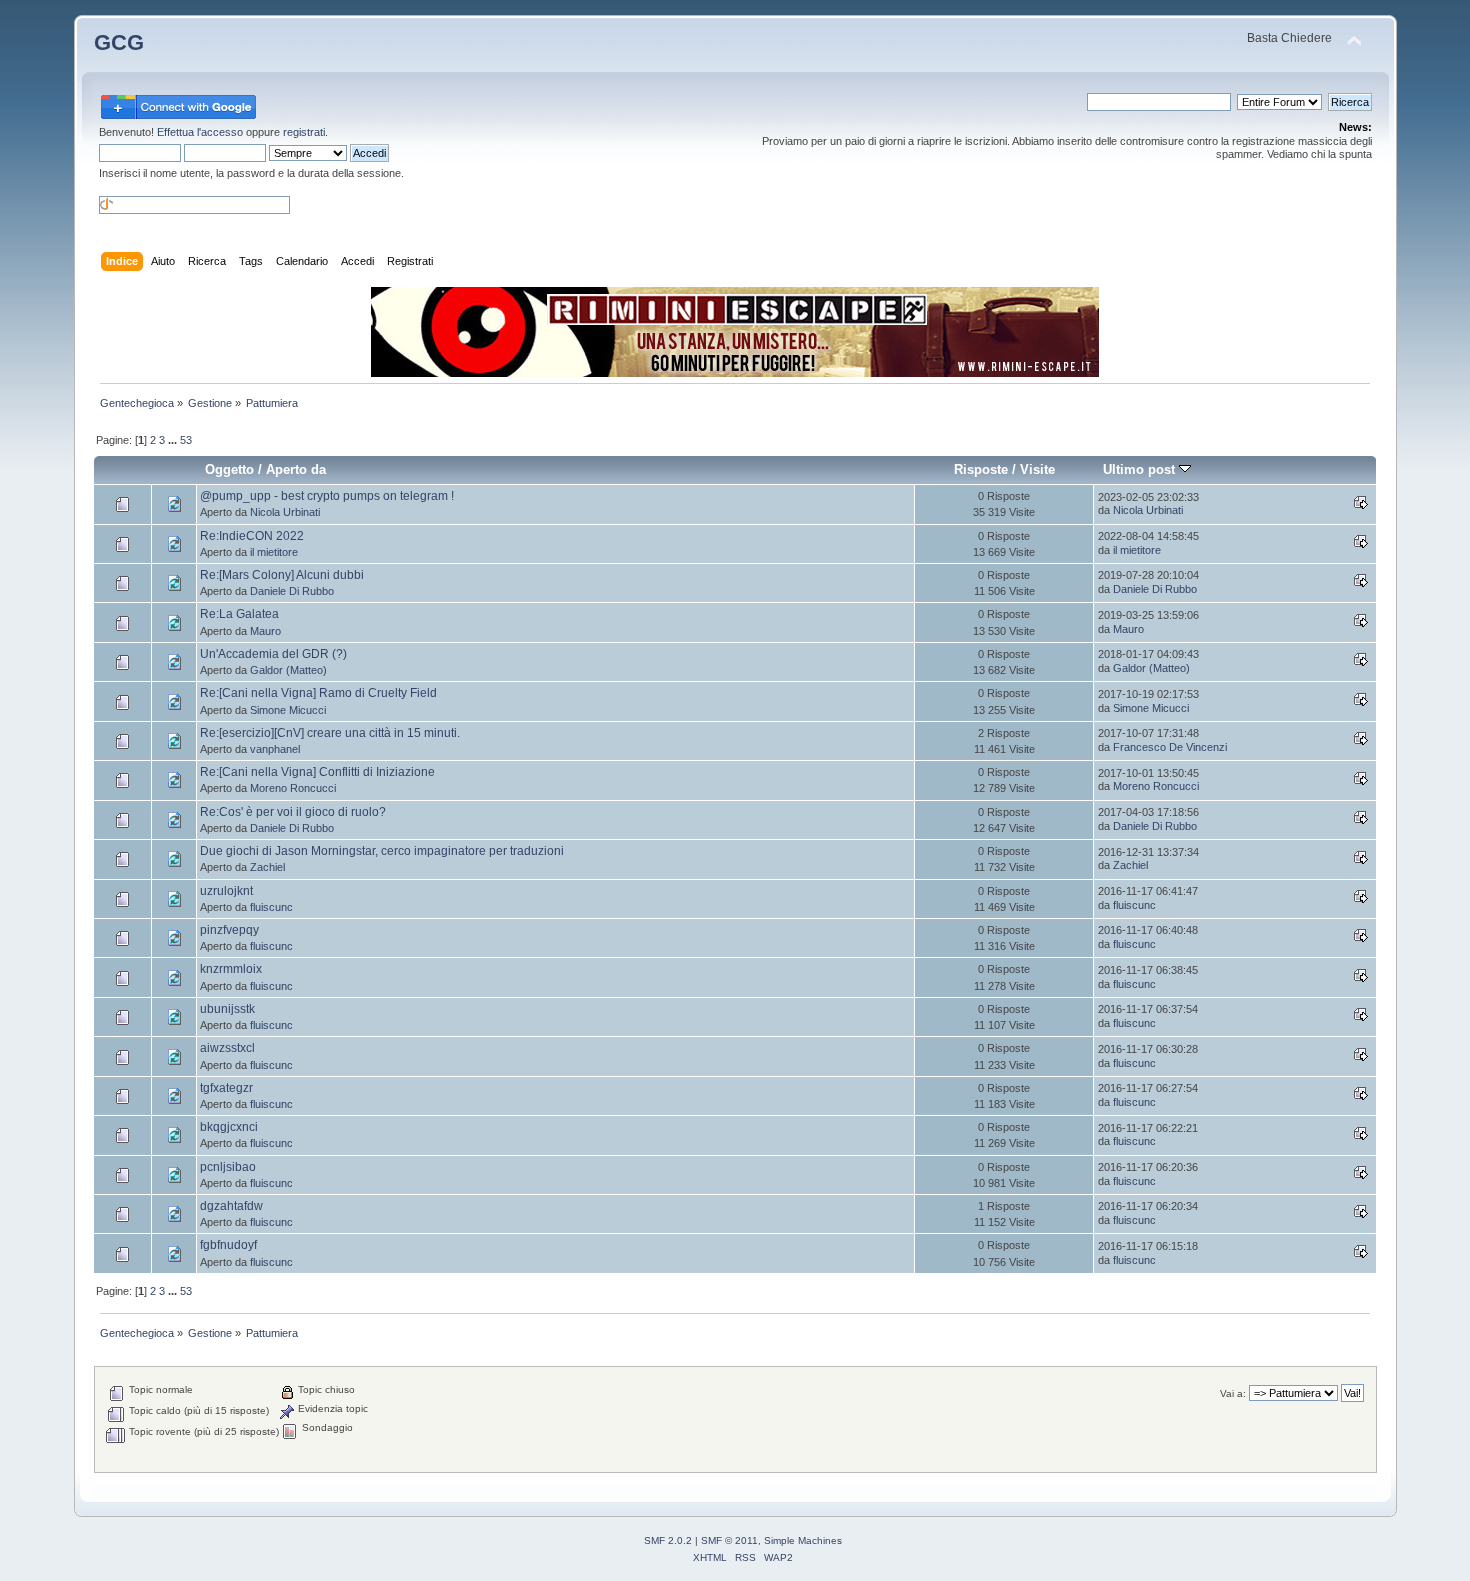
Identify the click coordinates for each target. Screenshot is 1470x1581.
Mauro (265, 631)
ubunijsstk (227, 1009)
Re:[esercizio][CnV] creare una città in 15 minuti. (330, 733)
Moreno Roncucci (293, 788)
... (174, 440)
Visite (1037, 469)
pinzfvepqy (229, 930)
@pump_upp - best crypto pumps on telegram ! (327, 496)
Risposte (981, 469)
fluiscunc (271, 907)
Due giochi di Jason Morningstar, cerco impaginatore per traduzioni (382, 851)
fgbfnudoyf (228, 1245)
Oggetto (229, 469)
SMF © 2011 (729, 1540)
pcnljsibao (228, 1167)
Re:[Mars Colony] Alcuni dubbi (282, 575)
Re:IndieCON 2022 (252, 536)
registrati (304, 132)
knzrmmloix (231, 969)
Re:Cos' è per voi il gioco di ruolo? (293, 812)
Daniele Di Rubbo (292, 591)
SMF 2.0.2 (668, 1540)
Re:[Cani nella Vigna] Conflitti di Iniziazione (317, 772)
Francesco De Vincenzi (1170, 747)
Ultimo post (1141, 469)
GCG (119, 42)
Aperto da (296, 469)
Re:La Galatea (239, 614)
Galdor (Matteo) (288, 670)
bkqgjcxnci (229, 1127)
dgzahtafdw (231, 1206)
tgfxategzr (226, 1088)
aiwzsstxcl (227, 1048)
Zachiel (267, 867)
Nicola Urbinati (285, 512)
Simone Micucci (288, 710)
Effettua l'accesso (200, 132)
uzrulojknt (226, 891)
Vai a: (1233, 1393)
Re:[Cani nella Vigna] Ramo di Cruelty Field (318, 693)
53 (186, 440)
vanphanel (275, 749)
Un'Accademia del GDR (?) (273, 654)
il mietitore (274, 552)
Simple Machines (803, 1540)
